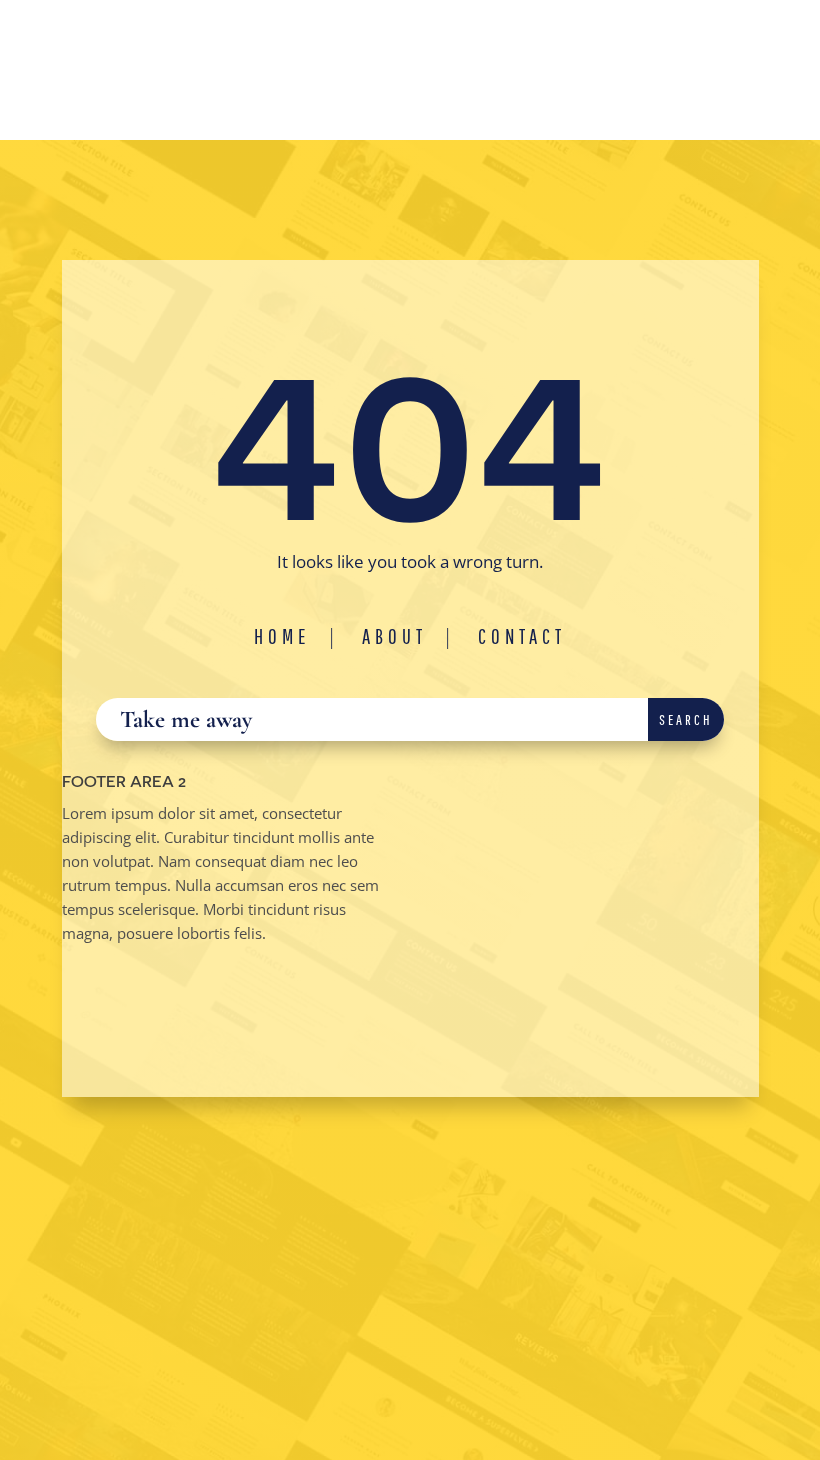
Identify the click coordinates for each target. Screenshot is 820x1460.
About (394, 636)
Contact (522, 636)
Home (282, 636)
